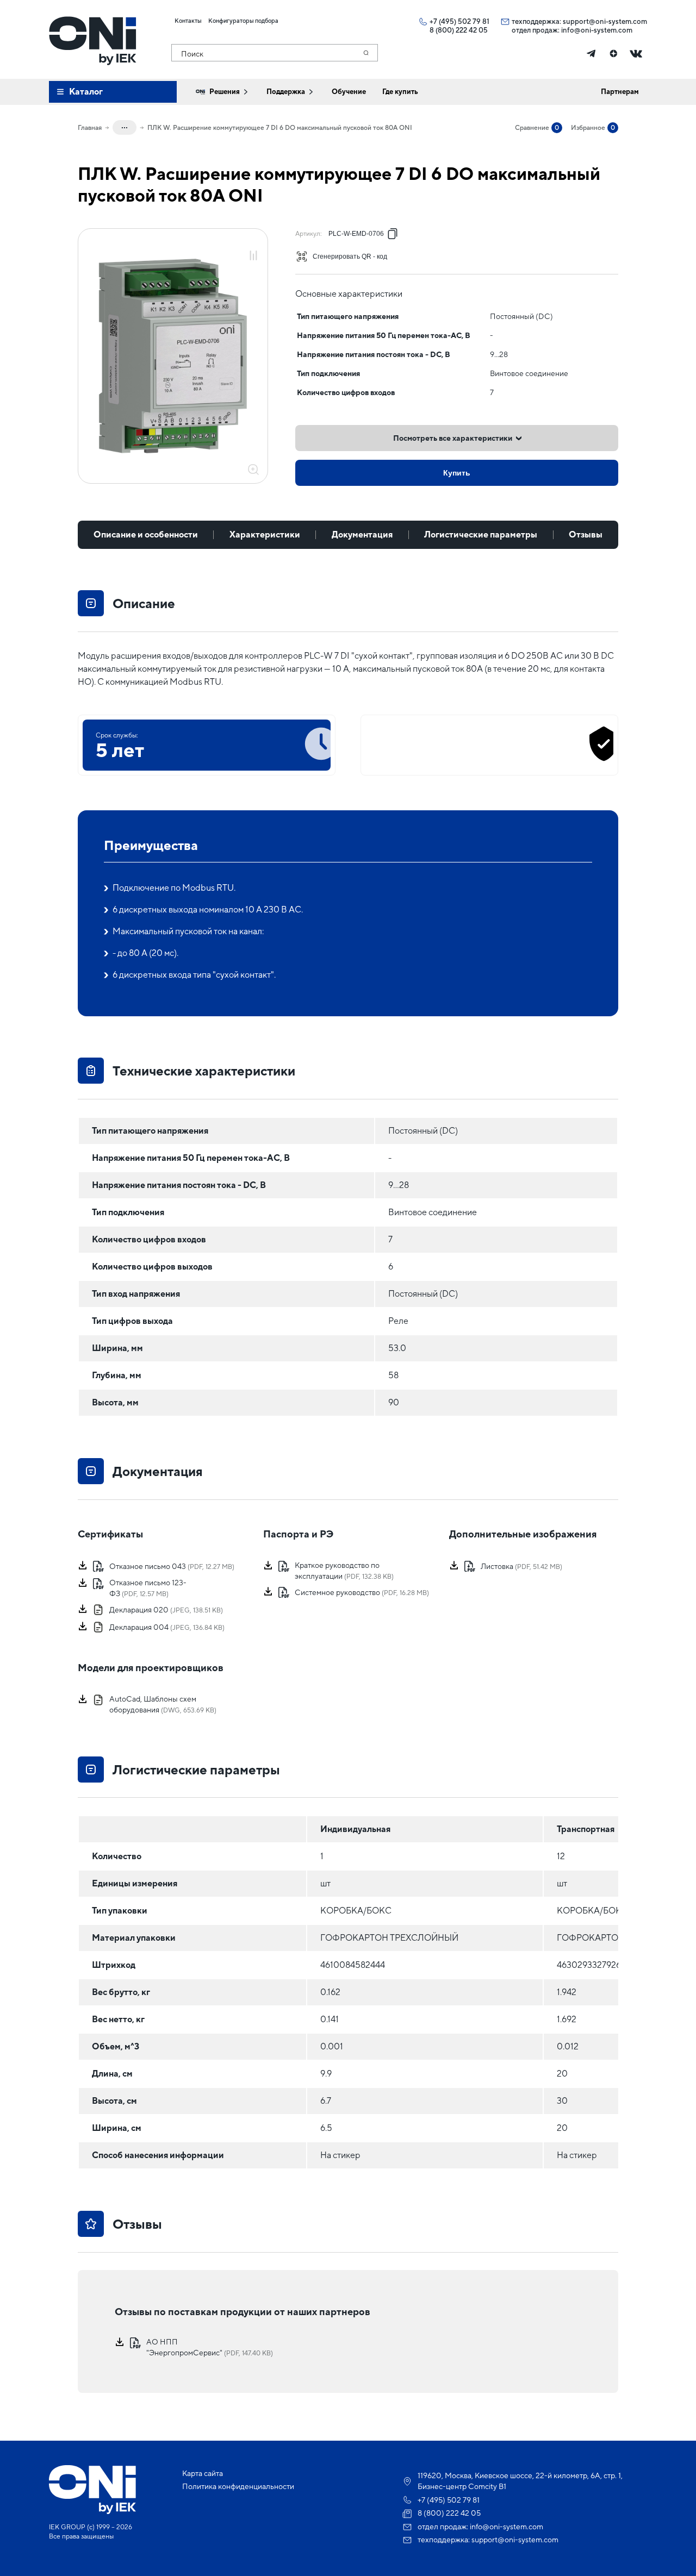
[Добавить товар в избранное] (253, 244)
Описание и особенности (146, 534)
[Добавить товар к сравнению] (253, 256)
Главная (90, 128)
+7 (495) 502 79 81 (459, 21)
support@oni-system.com (605, 21)
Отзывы (586, 534)
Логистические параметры (481, 534)
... (125, 126)
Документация (362, 534)
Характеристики (265, 534)
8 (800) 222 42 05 (459, 30)
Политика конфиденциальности (238, 2486)
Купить (457, 473)
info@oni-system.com (597, 30)
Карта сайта (203, 2473)
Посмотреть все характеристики (453, 438)
